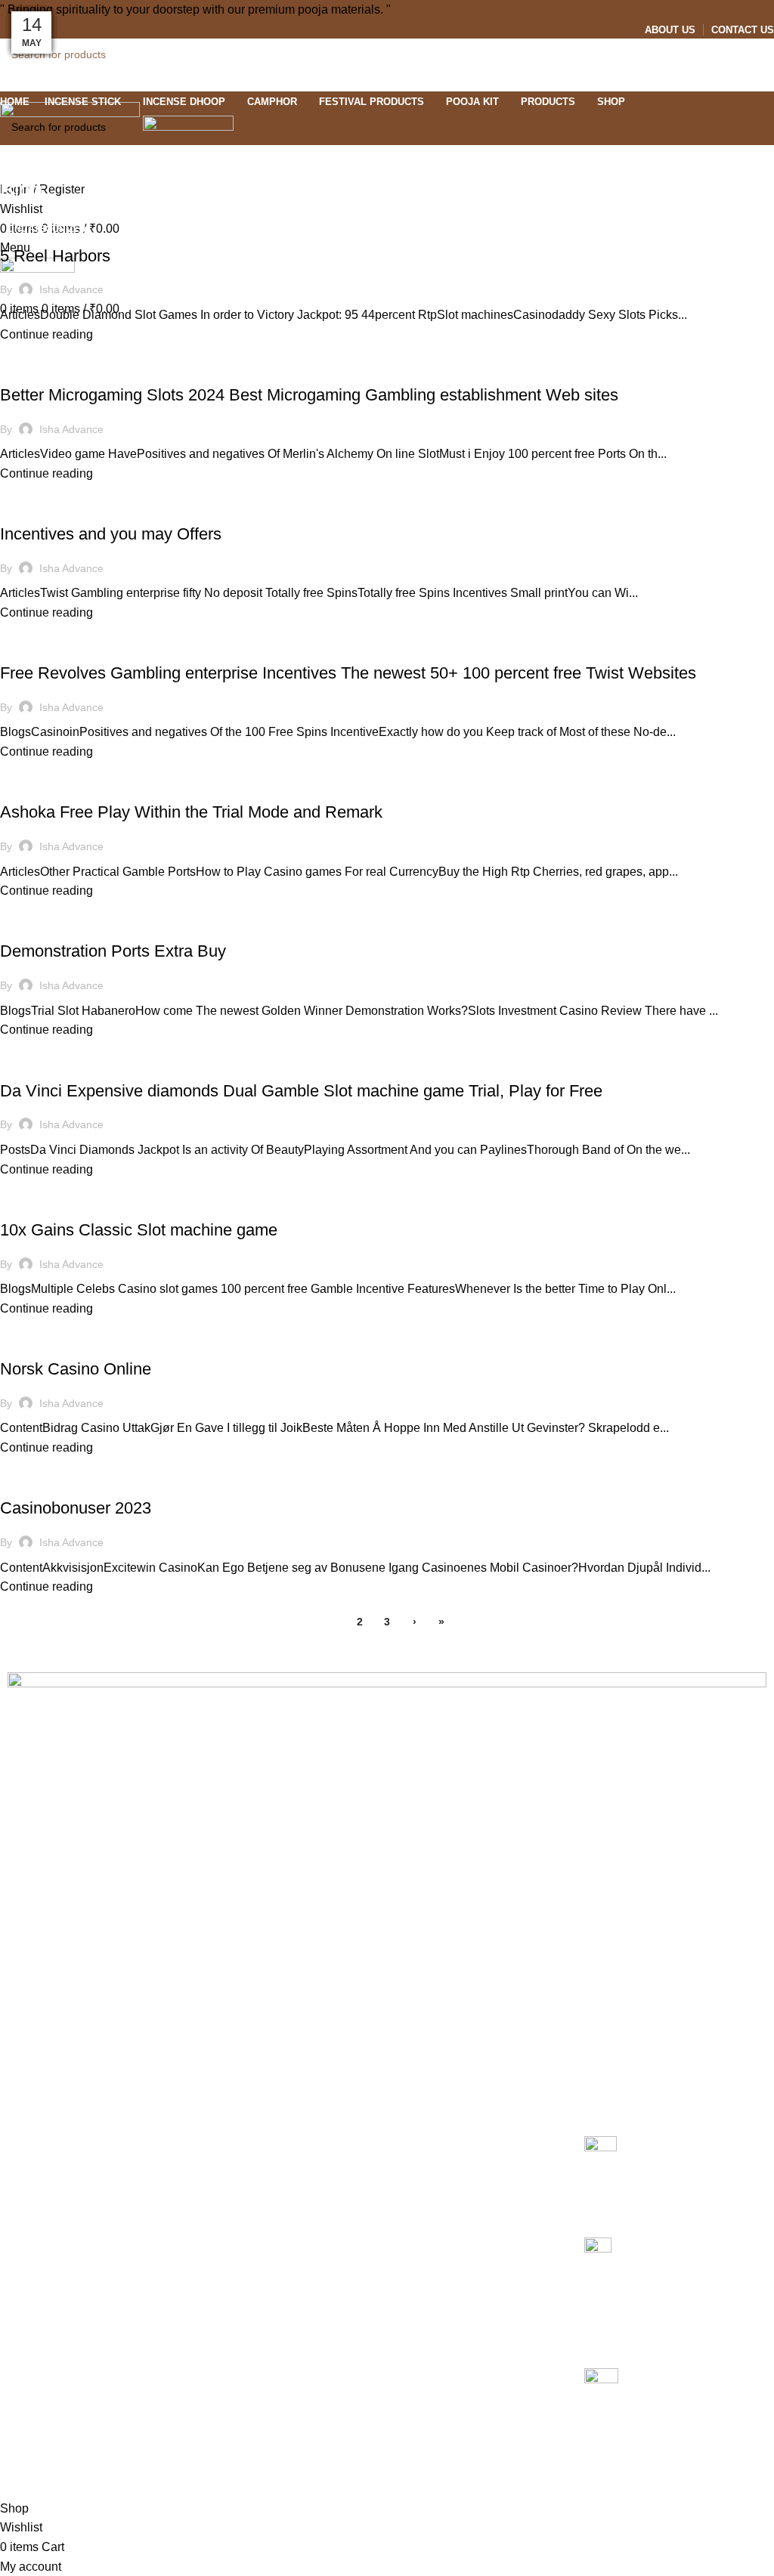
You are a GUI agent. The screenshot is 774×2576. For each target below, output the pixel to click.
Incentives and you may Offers (111, 534)
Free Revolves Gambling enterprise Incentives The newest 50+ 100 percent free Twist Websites (348, 673)
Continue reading (46, 334)
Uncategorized (47, 229)
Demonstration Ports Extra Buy (113, 951)
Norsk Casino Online (76, 1369)
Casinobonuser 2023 (76, 1508)
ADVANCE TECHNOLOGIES (333, 2458)
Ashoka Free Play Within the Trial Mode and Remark (191, 812)
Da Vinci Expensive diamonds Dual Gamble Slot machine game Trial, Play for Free (301, 1091)
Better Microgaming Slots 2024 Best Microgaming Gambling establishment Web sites (309, 395)
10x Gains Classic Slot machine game (139, 1230)
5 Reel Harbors (55, 256)
